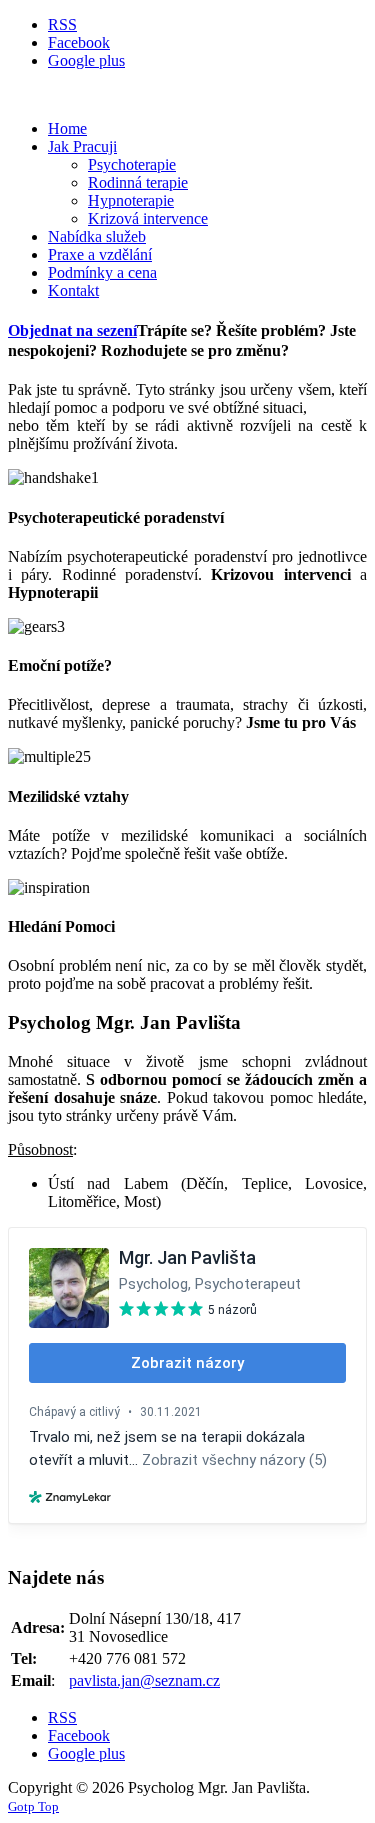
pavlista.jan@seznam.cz (144, 1680)
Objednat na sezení (72, 330)
